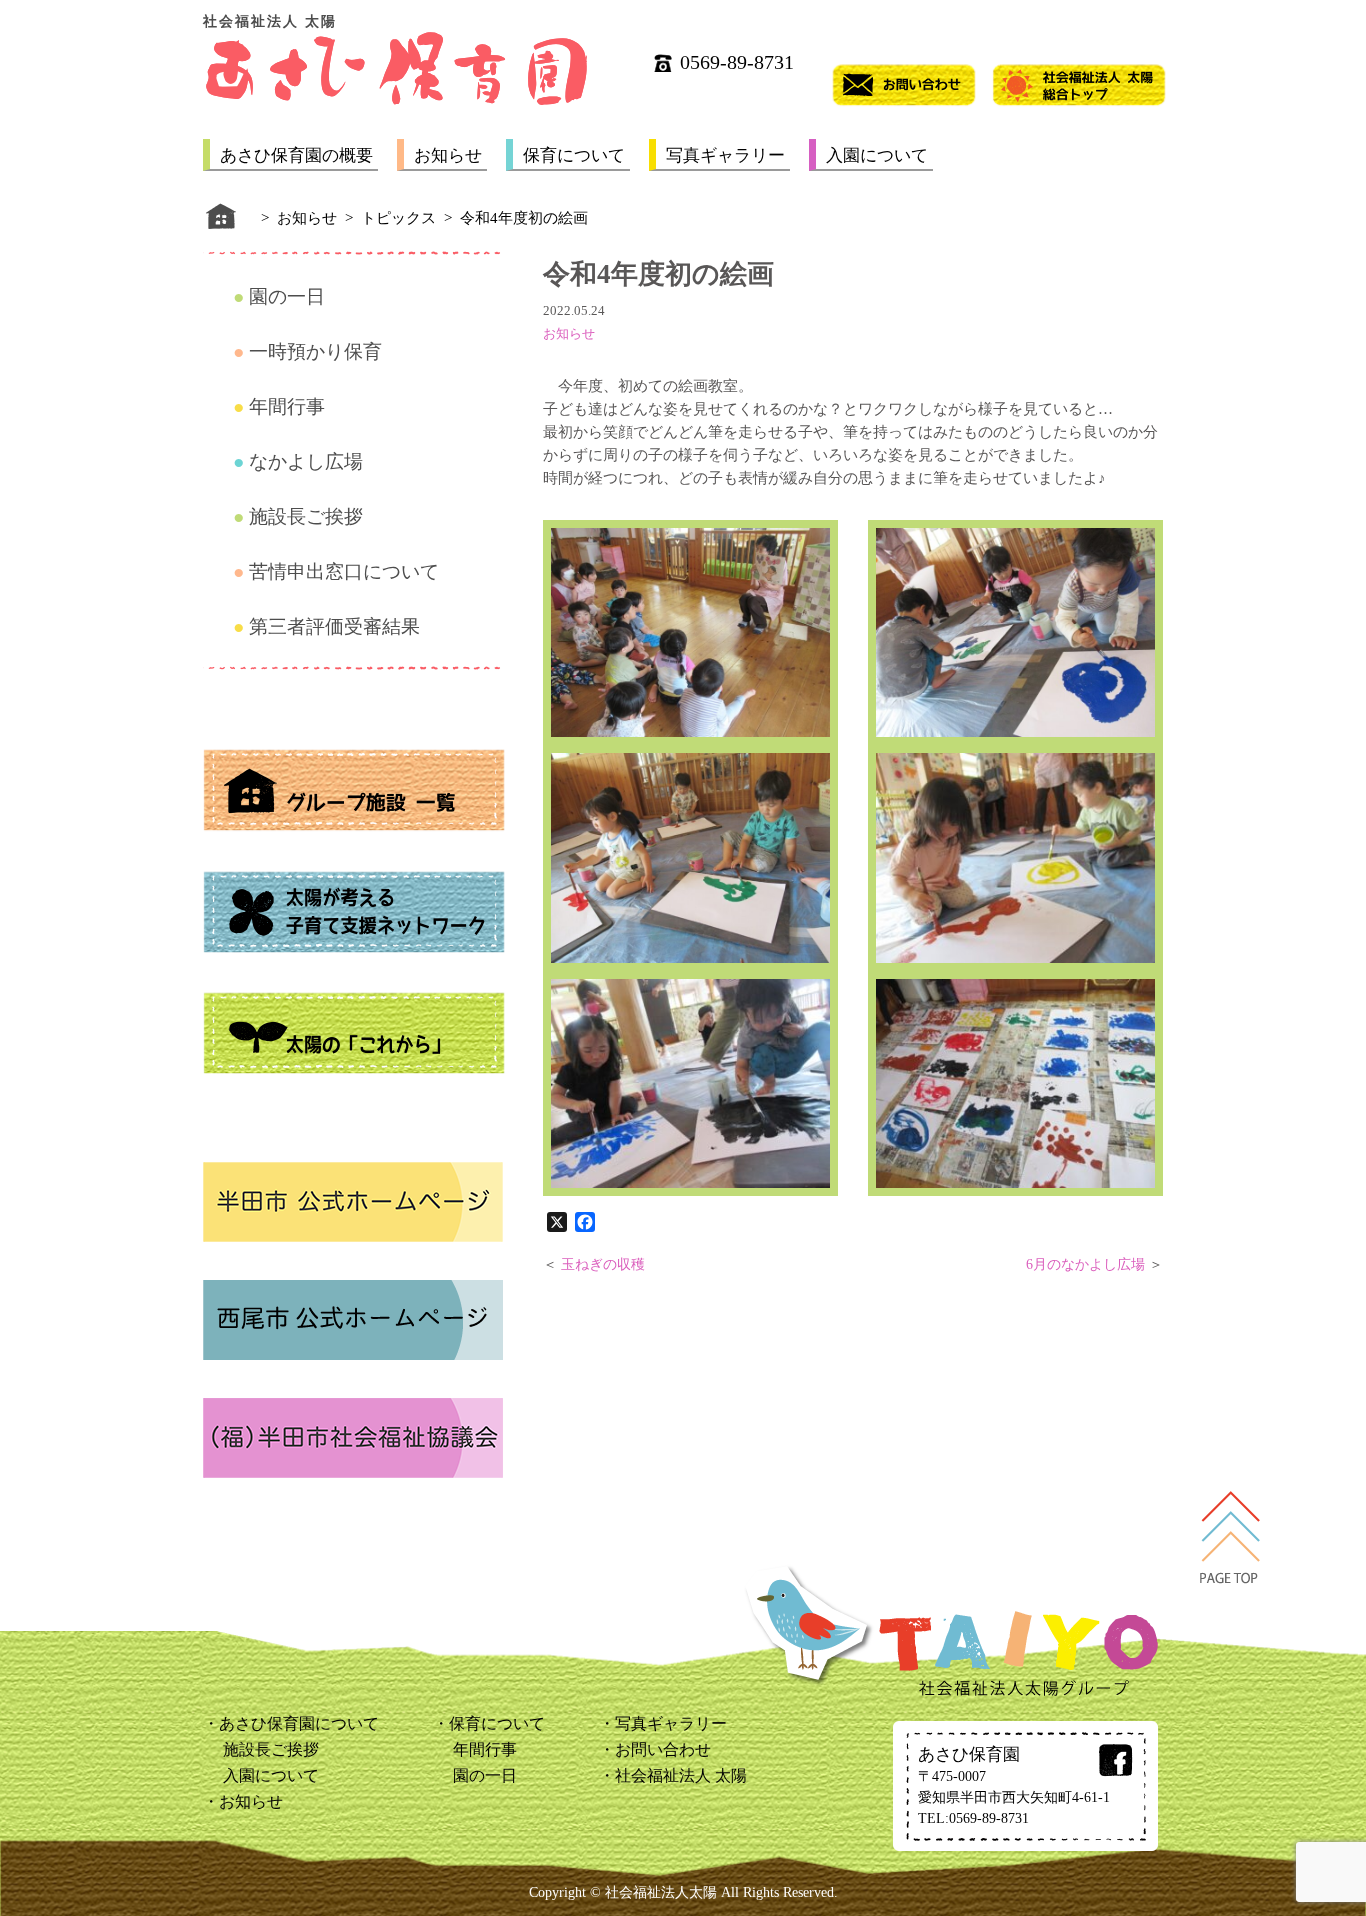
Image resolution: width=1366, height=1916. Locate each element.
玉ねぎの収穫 (603, 1264)
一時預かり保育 (315, 351)
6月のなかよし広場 (1085, 1264)
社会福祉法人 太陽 (681, 1775)
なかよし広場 (306, 461)
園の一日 (287, 296)
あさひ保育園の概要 (296, 155)
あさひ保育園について (299, 1723)
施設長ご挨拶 (306, 516)
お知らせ (448, 155)
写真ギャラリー (725, 155)
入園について (877, 155)
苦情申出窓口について (344, 571)
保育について (574, 155)
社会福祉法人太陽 (661, 1892)
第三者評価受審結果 (334, 626)
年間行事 (287, 406)
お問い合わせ (663, 1749)
